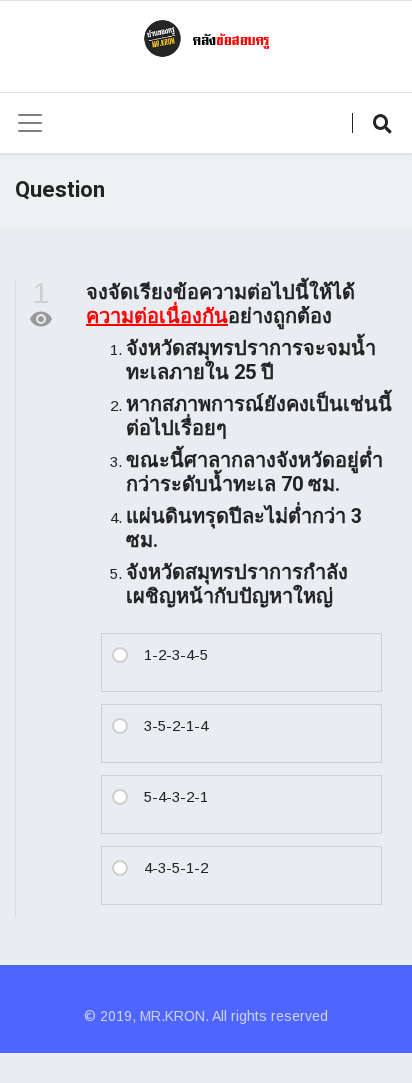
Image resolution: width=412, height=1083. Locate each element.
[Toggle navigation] (30, 123)
